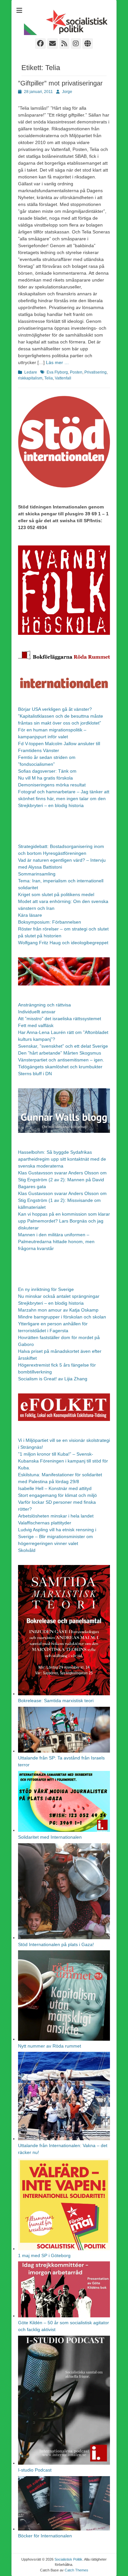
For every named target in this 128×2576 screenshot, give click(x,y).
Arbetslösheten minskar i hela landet (56, 1516)
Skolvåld (27, 1550)
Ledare (31, 372)
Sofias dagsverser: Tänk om (47, 771)
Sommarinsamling (37, 874)
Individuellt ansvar (37, 1012)
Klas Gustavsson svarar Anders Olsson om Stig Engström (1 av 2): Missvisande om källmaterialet (62, 1200)
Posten (76, 372)
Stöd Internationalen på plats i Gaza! (56, 1944)
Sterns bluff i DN (35, 1074)
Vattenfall (63, 378)
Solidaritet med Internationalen (50, 1837)
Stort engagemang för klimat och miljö (57, 1495)
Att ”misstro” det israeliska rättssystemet (60, 1019)
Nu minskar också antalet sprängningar (59, 1296)
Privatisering (96, 372)
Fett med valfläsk (36, 1025)
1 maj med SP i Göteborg (44, 2255)
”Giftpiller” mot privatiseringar (60, 83)
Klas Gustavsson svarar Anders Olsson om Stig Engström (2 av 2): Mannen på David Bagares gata (62, 1180)
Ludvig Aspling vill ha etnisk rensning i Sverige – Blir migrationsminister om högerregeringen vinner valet (57, 1536)
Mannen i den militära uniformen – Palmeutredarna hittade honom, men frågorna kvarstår (56, 1242)
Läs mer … (57, 362)
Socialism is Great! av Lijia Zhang (53, 1379)
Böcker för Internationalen (45, 2536)
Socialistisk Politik (68, 2559)
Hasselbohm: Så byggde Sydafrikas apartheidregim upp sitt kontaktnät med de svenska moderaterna (62, 1159)
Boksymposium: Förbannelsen (50, 922)
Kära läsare (30, 915)
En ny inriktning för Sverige (46, 1289)
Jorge (67, 92)
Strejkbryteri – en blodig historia (51, 805)
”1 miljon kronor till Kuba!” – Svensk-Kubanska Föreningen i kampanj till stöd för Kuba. (63, 1461)
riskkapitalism (30, 378)
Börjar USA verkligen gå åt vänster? (55, 709)
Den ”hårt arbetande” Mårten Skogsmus (60, 1053)
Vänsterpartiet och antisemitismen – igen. (61, 1060)
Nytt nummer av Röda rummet (50, 2046)
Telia (49, 378)
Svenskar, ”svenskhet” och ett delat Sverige (63, 1046)
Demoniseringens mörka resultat (52, 785)
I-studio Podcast (35, 2470)
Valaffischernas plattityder (45, 1523)
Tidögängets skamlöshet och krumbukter (60, 1067)
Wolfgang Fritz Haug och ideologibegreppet (63, 943)
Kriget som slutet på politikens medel (56, 894)
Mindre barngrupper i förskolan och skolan (62, 1317)
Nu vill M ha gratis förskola (45, 778)
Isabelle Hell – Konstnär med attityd (55, 1488)
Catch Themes (76, 2570)
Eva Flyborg (57, 372)
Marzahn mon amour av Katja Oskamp (58, 1310)
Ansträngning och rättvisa (44, 1005)
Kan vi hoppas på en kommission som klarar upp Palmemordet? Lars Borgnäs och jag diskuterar (64, 1221)
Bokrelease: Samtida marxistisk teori (56, 1701)
